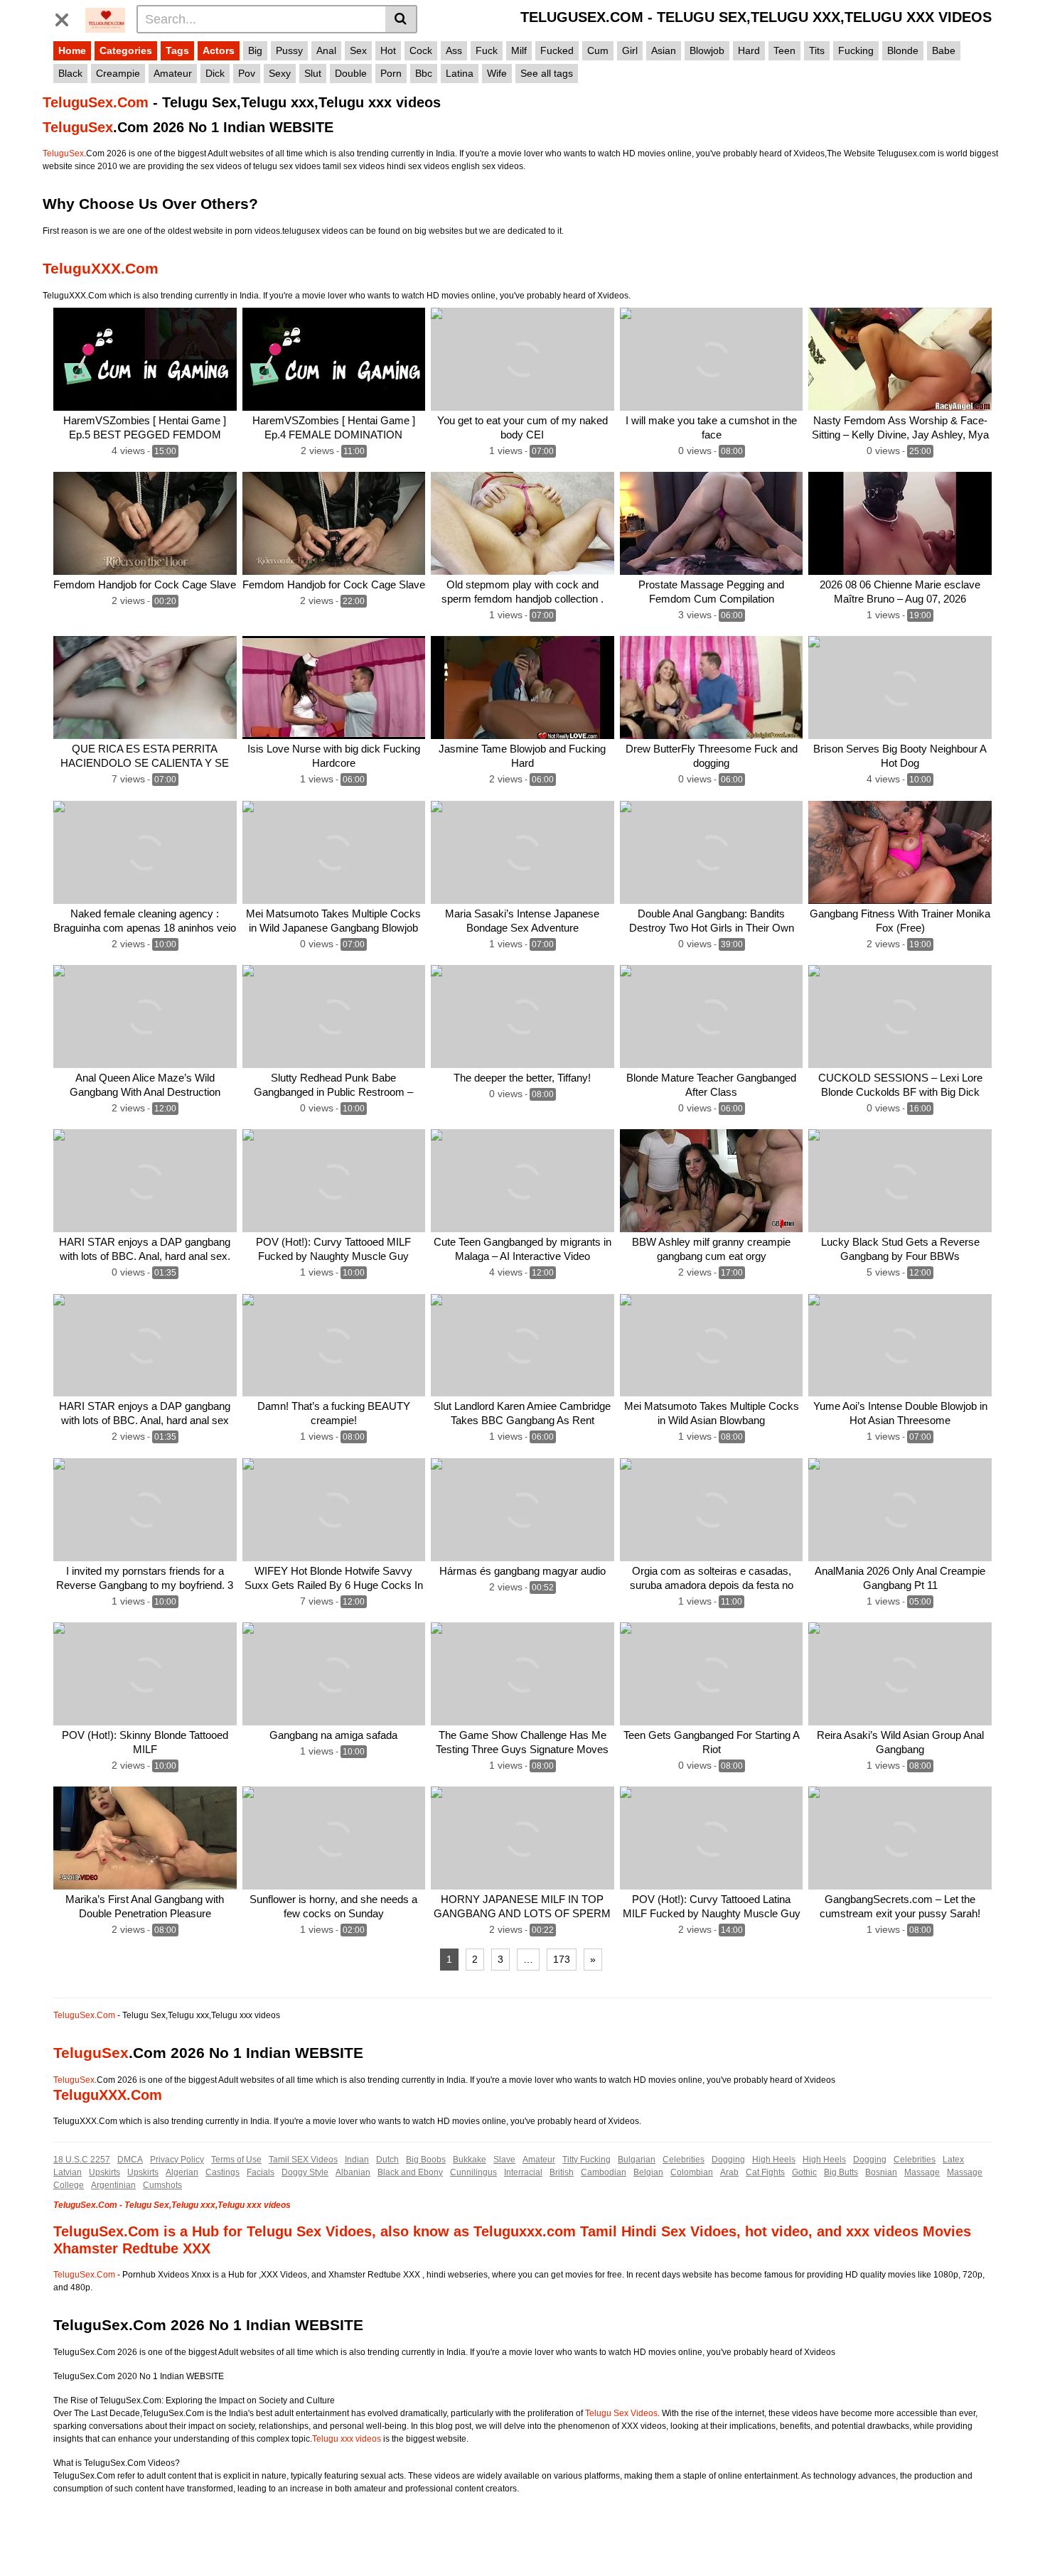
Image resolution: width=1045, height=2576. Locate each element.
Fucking (856, 50)
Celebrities (684, 2160)
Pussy (289, 50)
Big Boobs (426, 2160)
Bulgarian (637, 2160)
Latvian (68, 2172)
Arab (729, 2172)
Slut (313, 73)
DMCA (130, 2160)
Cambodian (604, 2172)
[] (401, 19)
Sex (358, 50)
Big (255, 50)
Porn (391, 73)
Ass (454, 50)
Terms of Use (236, 2160)
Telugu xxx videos (347, 2439)
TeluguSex (78, 127)
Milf (519, 50)
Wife (497, 73)
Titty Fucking (586, 2160)
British (562, 2172)
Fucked (557, 50)
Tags (177, 50)
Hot (388, 50)
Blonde (903, 50)
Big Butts (841, 2172)
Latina (460, 73)
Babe (944, 50)
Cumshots (162, 2185)
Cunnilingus (473, 2172)
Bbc (424, 73)
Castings (223, 2172)
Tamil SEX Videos (303, 2160)
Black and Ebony (410, 2172)
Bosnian (881, 2172)
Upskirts (104, 2172)
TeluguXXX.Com (101, 268)
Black (70, 73)
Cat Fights (765, 2172)
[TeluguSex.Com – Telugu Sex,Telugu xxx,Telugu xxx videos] (105, 18)
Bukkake (470, 2160)
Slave (504, 2160)
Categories (126, 50)
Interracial (523, 2172)
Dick (215, 73)
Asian (664, 50)
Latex (953, 2160)
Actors (219, 50)
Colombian (692, 2172)
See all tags (547, 73)
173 (562, 1959)
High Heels (774, 2160)
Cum (598, 50)
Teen (784, 50)
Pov (247, 73)
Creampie (118, 73)
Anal (326, 50)
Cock (421, 50)
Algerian (182, 2172)
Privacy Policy (177, 2160)
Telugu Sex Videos (621, 2413)
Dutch (387, 2160)
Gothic (804, 2172)
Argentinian (113, 2185)
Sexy (280, 73)
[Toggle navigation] (67, 17)
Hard (749, 50)
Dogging (728, 2160)
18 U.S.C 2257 (82, 2160)
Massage (922, 2172)
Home (72, 50)
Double (351, 73)
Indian (357, 2160)
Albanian (353, 2172)
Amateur (173, 73)
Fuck (487, 50)
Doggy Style (305, 2172)
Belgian (648, 2172)
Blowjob (707, 50)
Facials (261, 2172)
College (69, 2185)
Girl (630, 50)
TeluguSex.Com (96, 102)
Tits (817, 50)
